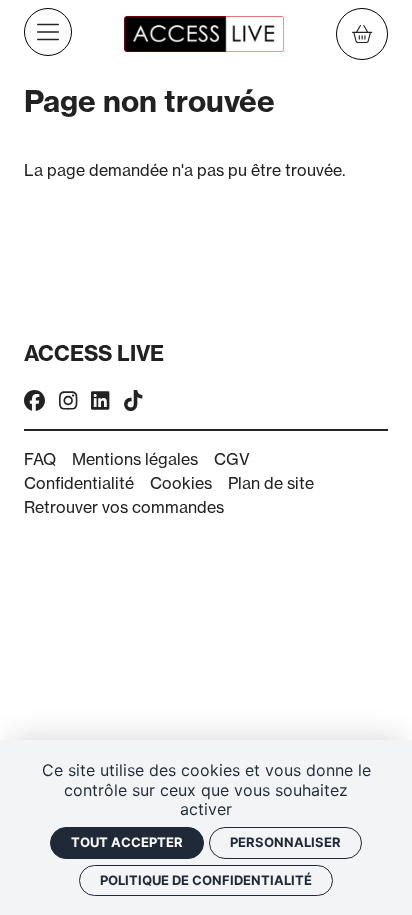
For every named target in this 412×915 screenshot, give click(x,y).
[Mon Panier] (362, 34)
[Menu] (48, 32)
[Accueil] (204, 32)
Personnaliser (285, 842)
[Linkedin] (100, 401)
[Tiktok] (133, 401)
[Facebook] (34, 401)
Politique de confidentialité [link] (206, 880)
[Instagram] (68, 401)
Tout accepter (127, 842)
